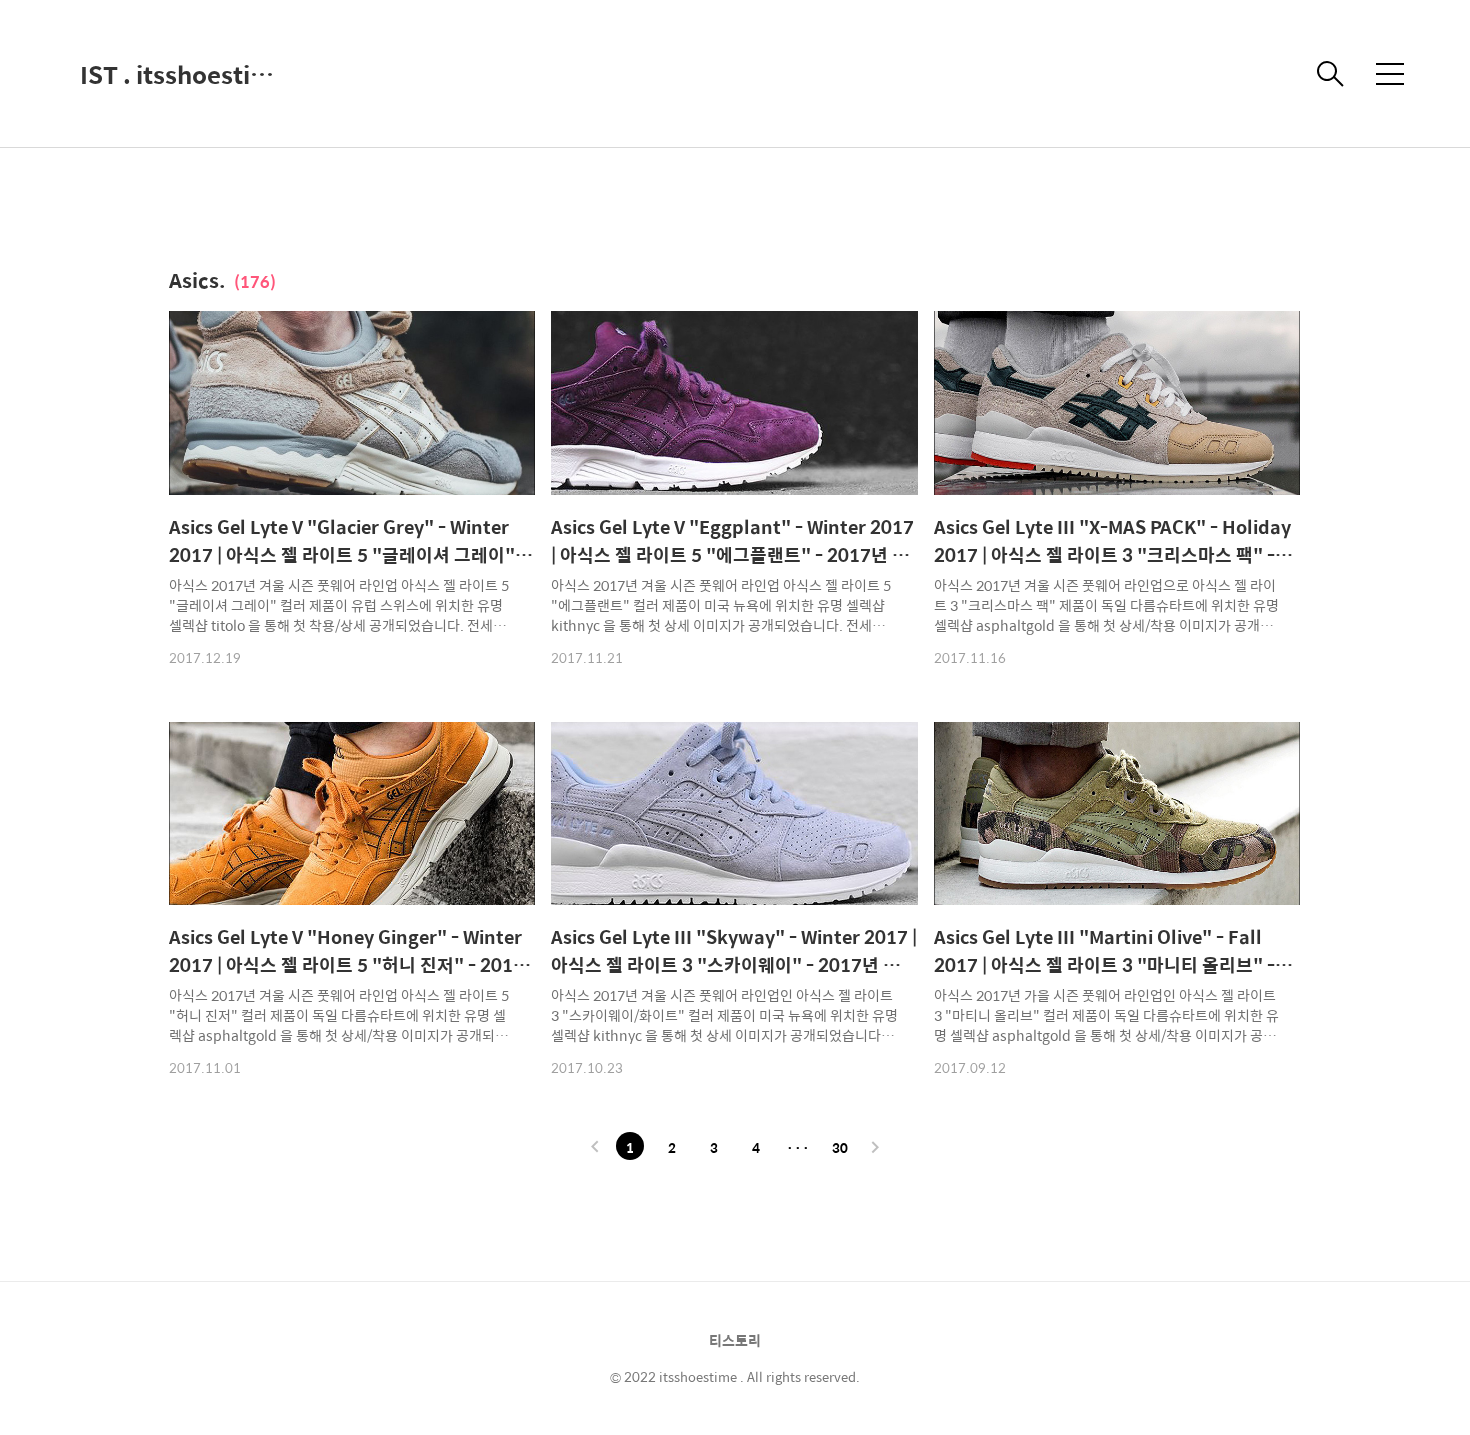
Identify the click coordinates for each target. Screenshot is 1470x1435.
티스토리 (735, 1340)
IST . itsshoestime (180, 74)
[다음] (875, 1148)
